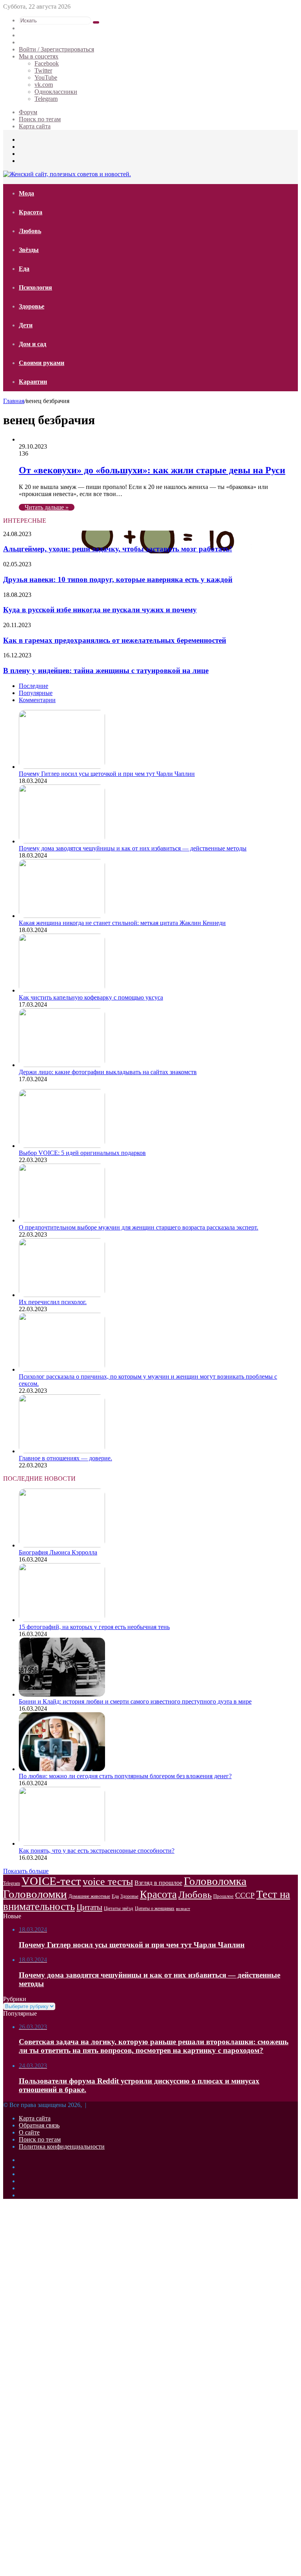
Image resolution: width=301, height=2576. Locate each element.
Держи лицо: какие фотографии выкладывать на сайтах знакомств (108, 1072)
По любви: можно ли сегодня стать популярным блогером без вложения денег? (125, 1776)
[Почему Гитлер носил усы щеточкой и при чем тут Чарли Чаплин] (62, 767)
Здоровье (32, 306)
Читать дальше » (47, 507)
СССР (245, 1895)
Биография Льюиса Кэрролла (58, 1552)
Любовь (30, 231)
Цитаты (89, 1907)
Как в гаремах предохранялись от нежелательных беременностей (115, 640)
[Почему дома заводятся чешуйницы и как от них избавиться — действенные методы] (62, 841)
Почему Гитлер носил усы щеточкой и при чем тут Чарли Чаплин (107, 774)
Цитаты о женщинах (155, 1908)
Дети (26, 325)
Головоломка (215, 1881)
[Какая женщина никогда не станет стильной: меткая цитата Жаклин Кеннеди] (62, 916)
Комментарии (37, 700)
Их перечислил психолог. (53, 1302)
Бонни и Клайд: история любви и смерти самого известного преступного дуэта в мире (135, 1701)
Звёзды (29, 250)
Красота (31, 212)
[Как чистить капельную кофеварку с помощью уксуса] (62, 990)
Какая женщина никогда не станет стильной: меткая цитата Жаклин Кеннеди (122, 923)
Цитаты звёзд (119, 1908)
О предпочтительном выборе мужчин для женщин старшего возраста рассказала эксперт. (139, 1227)
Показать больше (26, 1871)
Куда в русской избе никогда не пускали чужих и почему (100, 610)
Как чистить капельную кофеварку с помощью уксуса (91, 997)
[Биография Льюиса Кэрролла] (62, 1545)
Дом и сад (33, 344)
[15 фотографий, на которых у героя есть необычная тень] (62, 1620)
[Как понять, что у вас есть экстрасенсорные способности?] (62, 1844)
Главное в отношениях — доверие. (65, 1458)
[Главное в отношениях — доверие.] (62, 1451)
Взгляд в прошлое (158, 1883)
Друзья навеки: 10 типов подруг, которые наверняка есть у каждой (118, 579)
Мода (26, 193)
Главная (14, 401)
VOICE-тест (51, 1881)
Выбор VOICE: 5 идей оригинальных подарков (82, 1153)
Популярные (36, 693)
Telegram (12, 1883)
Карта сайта (35, 126)
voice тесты (108, 1882)
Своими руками (42, 363)
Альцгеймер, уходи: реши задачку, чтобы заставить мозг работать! (118, 549)
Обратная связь (39, 2125)
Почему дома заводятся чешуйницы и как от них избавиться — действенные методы (133, 848)
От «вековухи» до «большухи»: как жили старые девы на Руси (152, 470)
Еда (24, 269)
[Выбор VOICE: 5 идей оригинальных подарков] (62, 1146)
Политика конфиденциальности (62, 2146)
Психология (35, 287)
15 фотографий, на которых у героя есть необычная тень (94, 1627)
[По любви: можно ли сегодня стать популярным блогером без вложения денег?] (62, 1769)
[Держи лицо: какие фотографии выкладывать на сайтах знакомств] (62, 1065)
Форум (28, 112)
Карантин (33, 382)
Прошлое (223, 1896)
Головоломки (35, 1894)
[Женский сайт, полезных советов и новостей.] (67, 174)
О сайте (29, 2132)
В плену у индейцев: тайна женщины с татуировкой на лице (106, 670)
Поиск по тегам (40, 119)
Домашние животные (89, 1896)
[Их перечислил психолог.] (62, 1295)
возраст (183, 1909)
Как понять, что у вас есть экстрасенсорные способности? (97, 1851)
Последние (34, 686)
